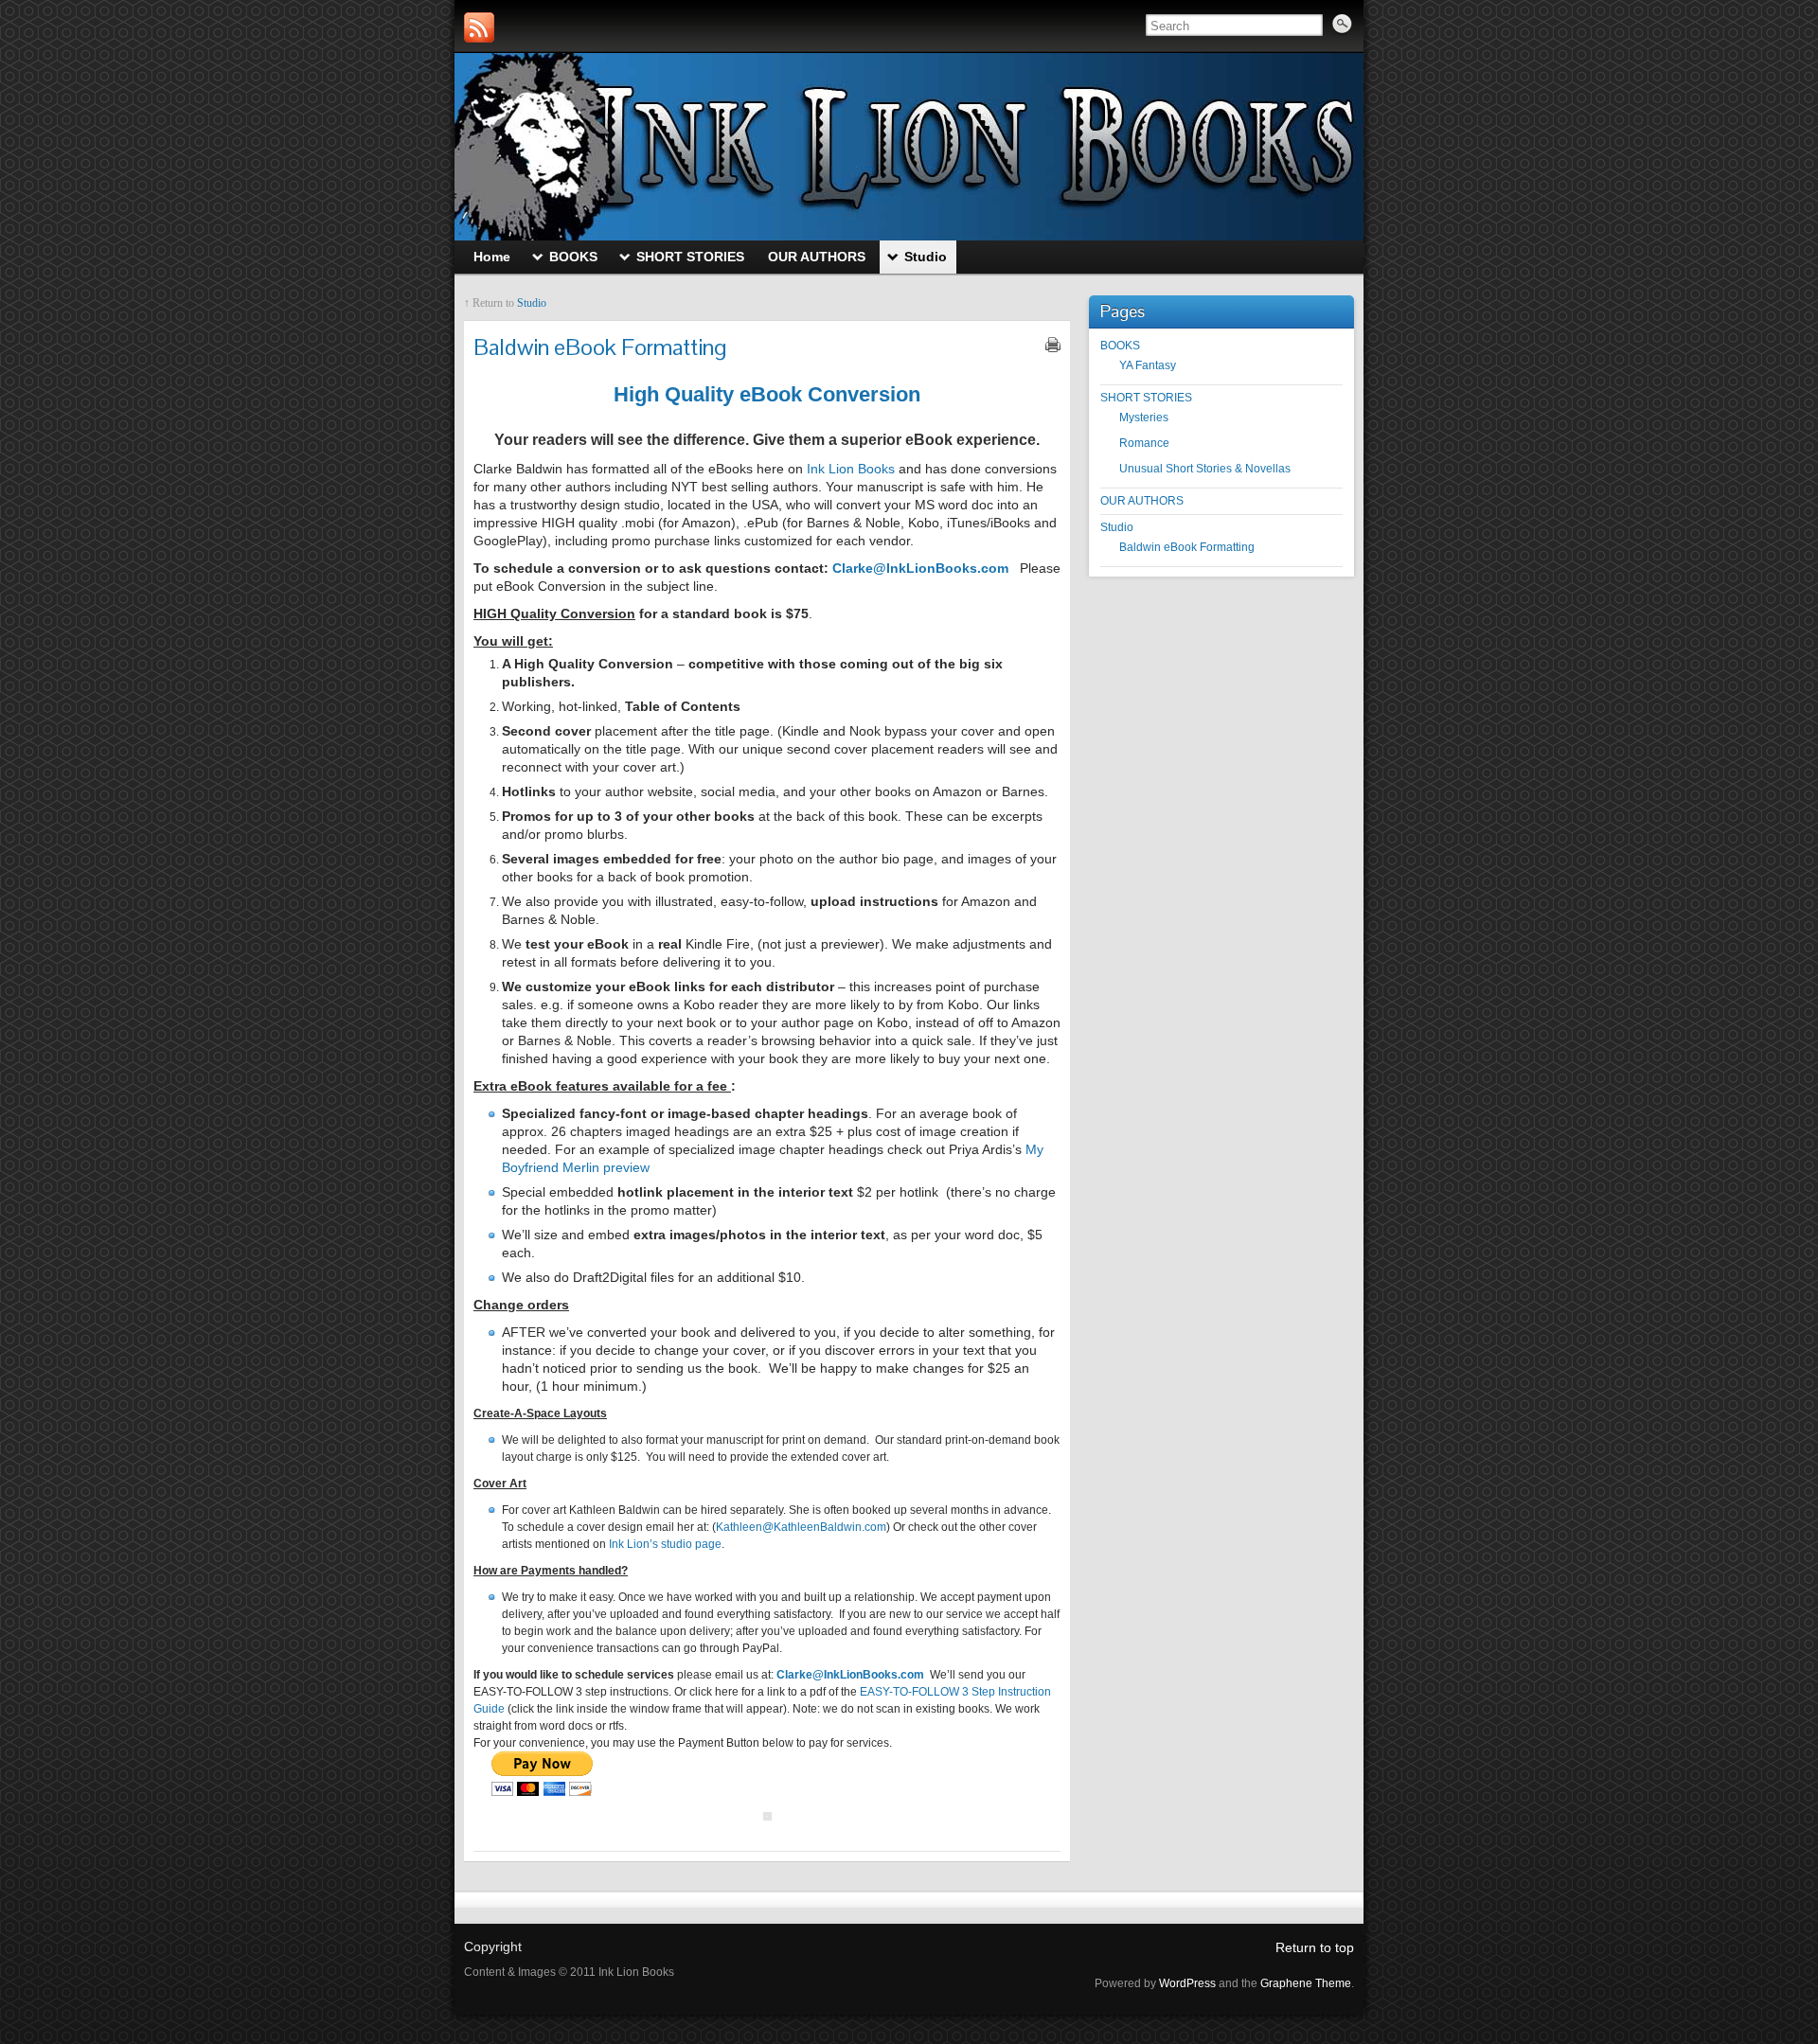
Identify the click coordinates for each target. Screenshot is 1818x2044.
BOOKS (1120, 346)
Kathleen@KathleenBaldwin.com (801, 1527)
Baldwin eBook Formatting (1187, 547)
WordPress (1187, 1983)
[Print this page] (1053, 345)
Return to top (1315, 1947)
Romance (1144, 443)
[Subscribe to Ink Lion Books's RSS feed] (479, 27)
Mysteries (1144, 418)
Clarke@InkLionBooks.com (920, 568)
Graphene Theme (1306, 1983)
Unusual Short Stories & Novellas (1205, 469)
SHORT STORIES (1146, 398)
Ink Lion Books (851, 469)
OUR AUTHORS (1142, 501)
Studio (532, 303)
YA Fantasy (1148, 365)
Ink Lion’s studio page (665, 1544)
